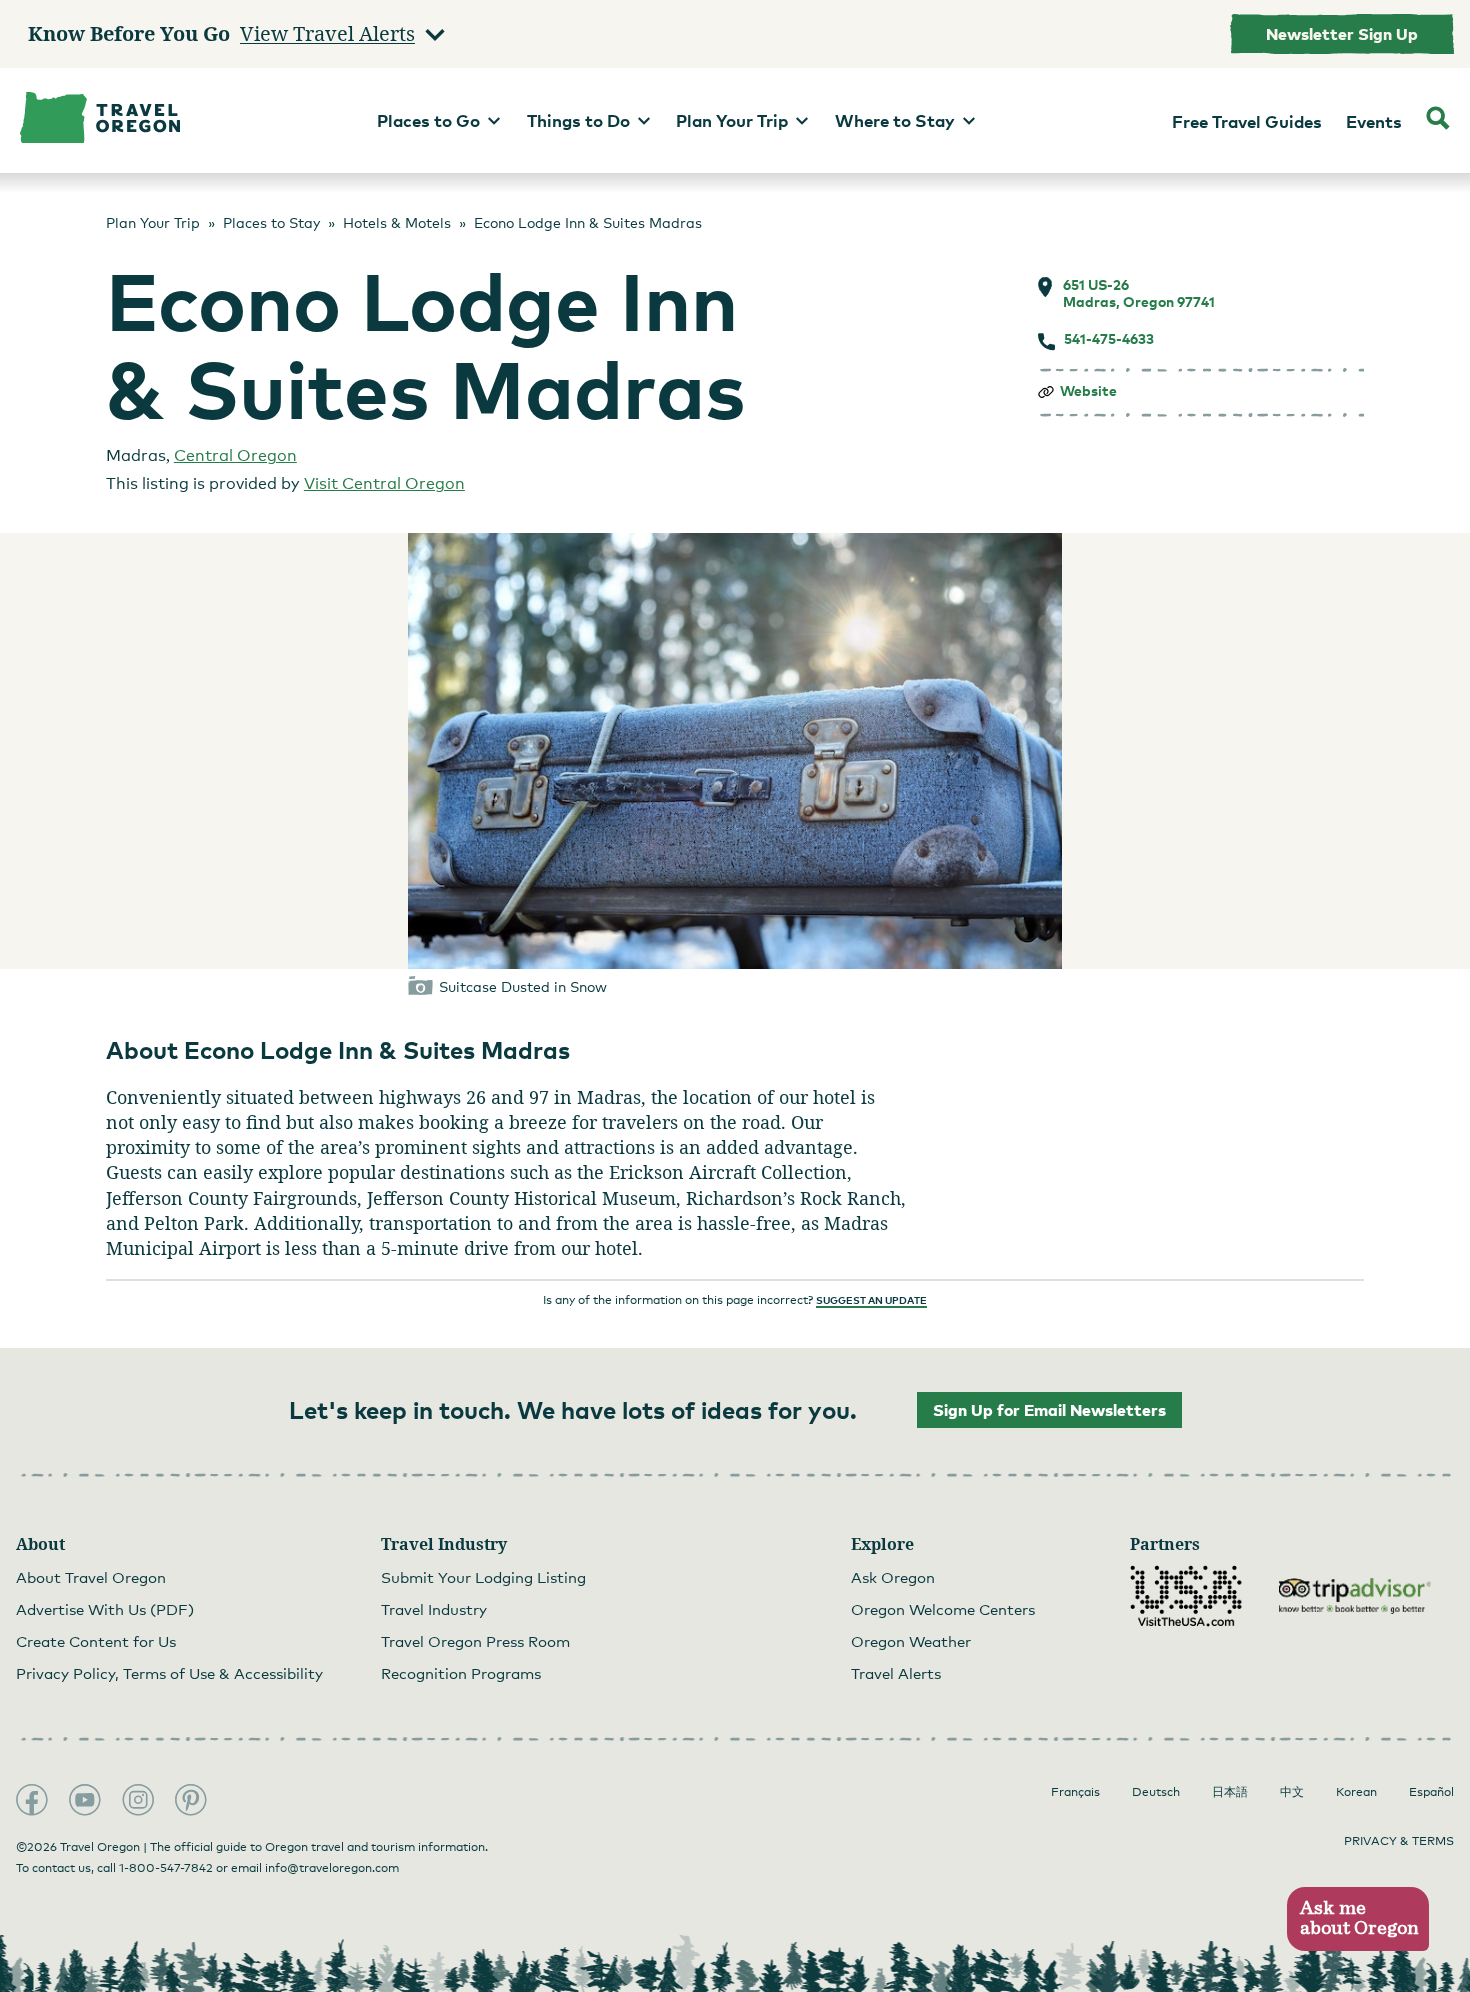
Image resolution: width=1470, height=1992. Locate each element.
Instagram (138, 1800)
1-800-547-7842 (166, 1868)
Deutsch (1156, 1792)
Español (1431, 1792)
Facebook (32, 1800)
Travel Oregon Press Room (475, 1641)
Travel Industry (434, 1609)
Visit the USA (1186, 1596)
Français (1075, 1792)
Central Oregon (235, 455)
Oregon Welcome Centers (943, 1609)
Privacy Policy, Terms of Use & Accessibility (169, 1673)
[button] (1357, 1919)
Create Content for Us (96, 1641)
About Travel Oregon (91, 1577)
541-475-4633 (1109, 339)
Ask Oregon (893, 1577)
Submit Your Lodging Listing (483, 1577)
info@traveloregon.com (332, 1868)
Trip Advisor (1355, 1596)
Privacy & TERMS (1399, 1841)
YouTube (85, 1800)
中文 (1292, 1792)
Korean (1356, 1792)
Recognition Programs (461, 1673)
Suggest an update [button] (871, 1300)
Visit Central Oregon (384, 483)
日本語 (1230, 1792)
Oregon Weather (911, 1641)
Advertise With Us (105, 1609)
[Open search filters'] (1438, 120)
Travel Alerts (896, 1673)
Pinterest (191, 1800)
